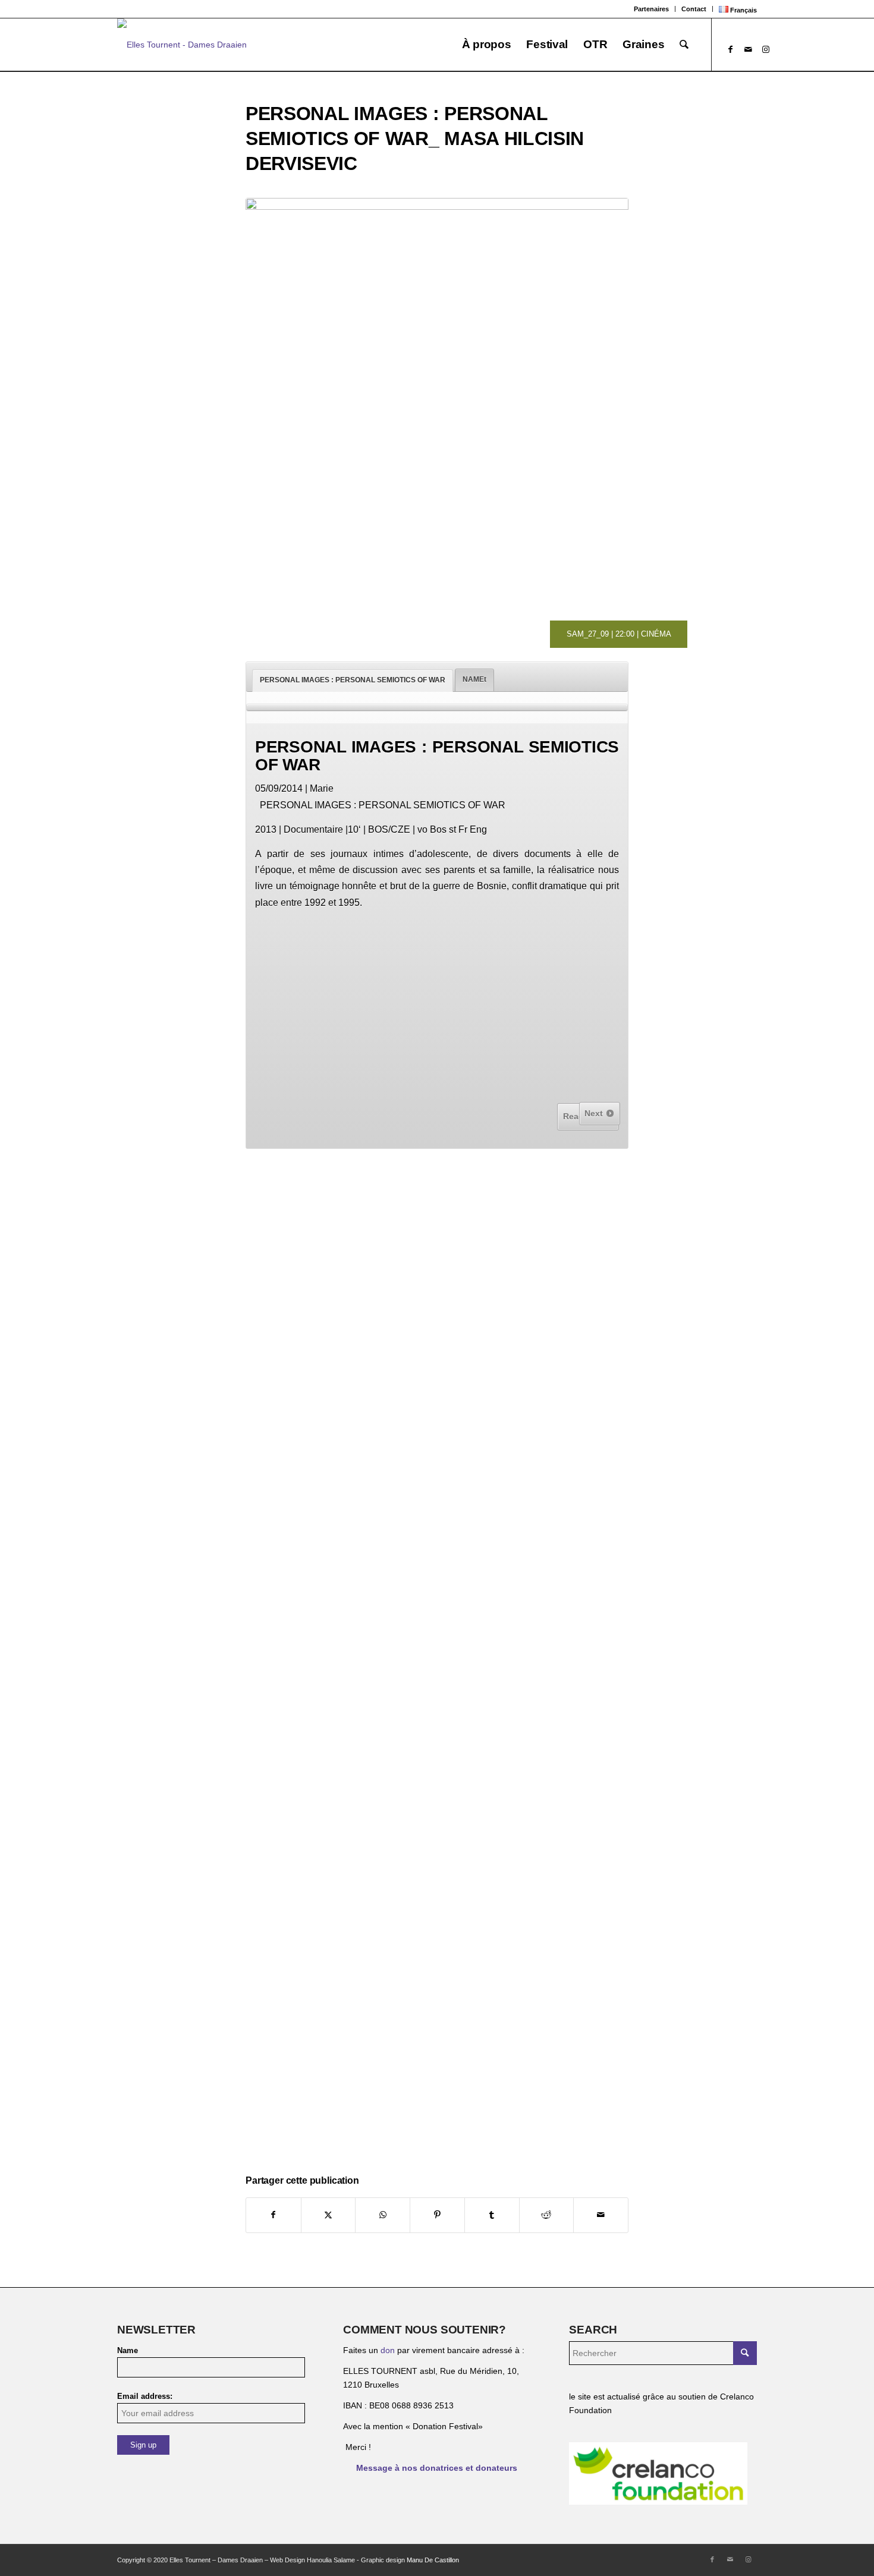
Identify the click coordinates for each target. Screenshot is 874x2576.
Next (595, 1113)
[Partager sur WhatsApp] (383, 2215)
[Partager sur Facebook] (273, 2215)
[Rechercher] (684, 45)
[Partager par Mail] (601, 2215)
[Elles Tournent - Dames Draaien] (182, 45)
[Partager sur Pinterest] (437, 2215)
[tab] (353, 681)
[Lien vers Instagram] (766, 49)
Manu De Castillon (433, 2560)
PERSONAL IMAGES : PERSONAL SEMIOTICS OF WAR (353, 680)
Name (128, 2350)
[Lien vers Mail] (748, 49)
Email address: (145, 2396)
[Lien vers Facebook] (730, 49)
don (388, 2350)
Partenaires (651, 9)
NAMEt (474, 679)
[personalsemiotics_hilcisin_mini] (437, 389)
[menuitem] (652, 9)
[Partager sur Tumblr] (492, 2215)
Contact (694, 9)
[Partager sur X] (328, 2215)
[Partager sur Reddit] (547, 2215)
